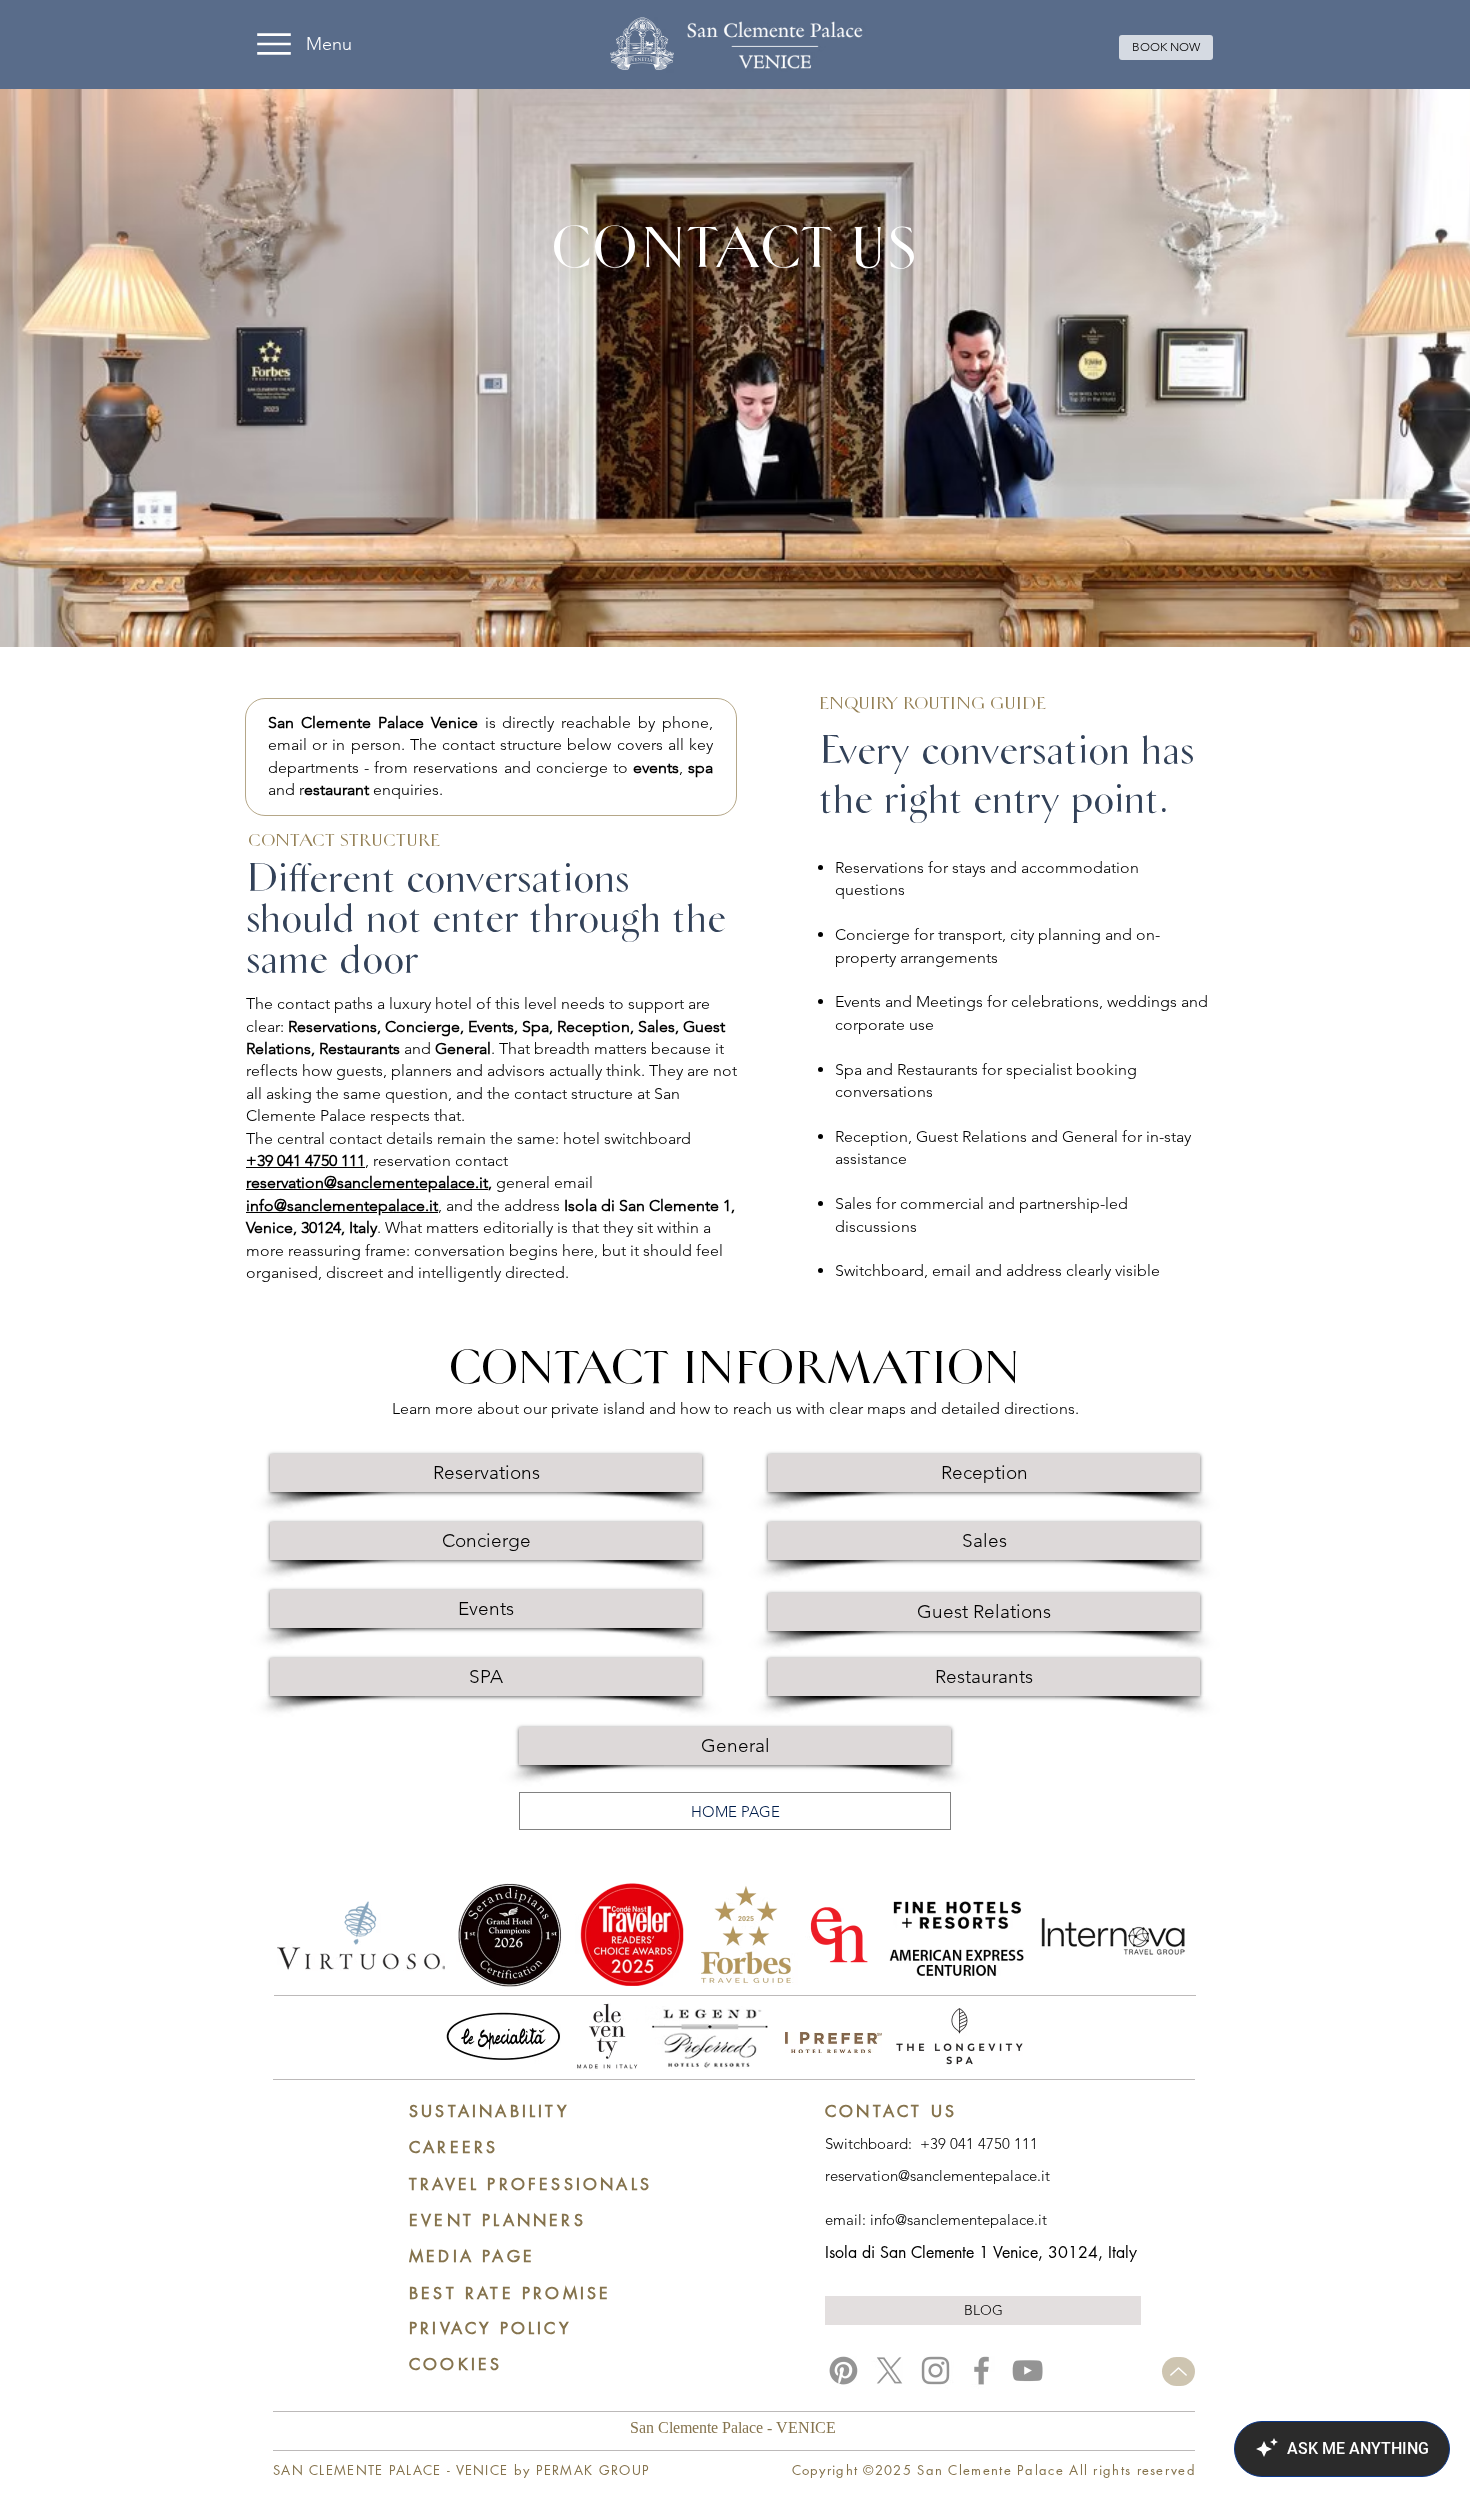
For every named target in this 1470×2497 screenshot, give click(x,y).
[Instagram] (935, 2370)
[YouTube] (1027, 2370)
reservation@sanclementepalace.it (367, 1182)
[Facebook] (981, 2370)
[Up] (1178, 2371)
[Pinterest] (843, 2370)
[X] (889, 2370)
